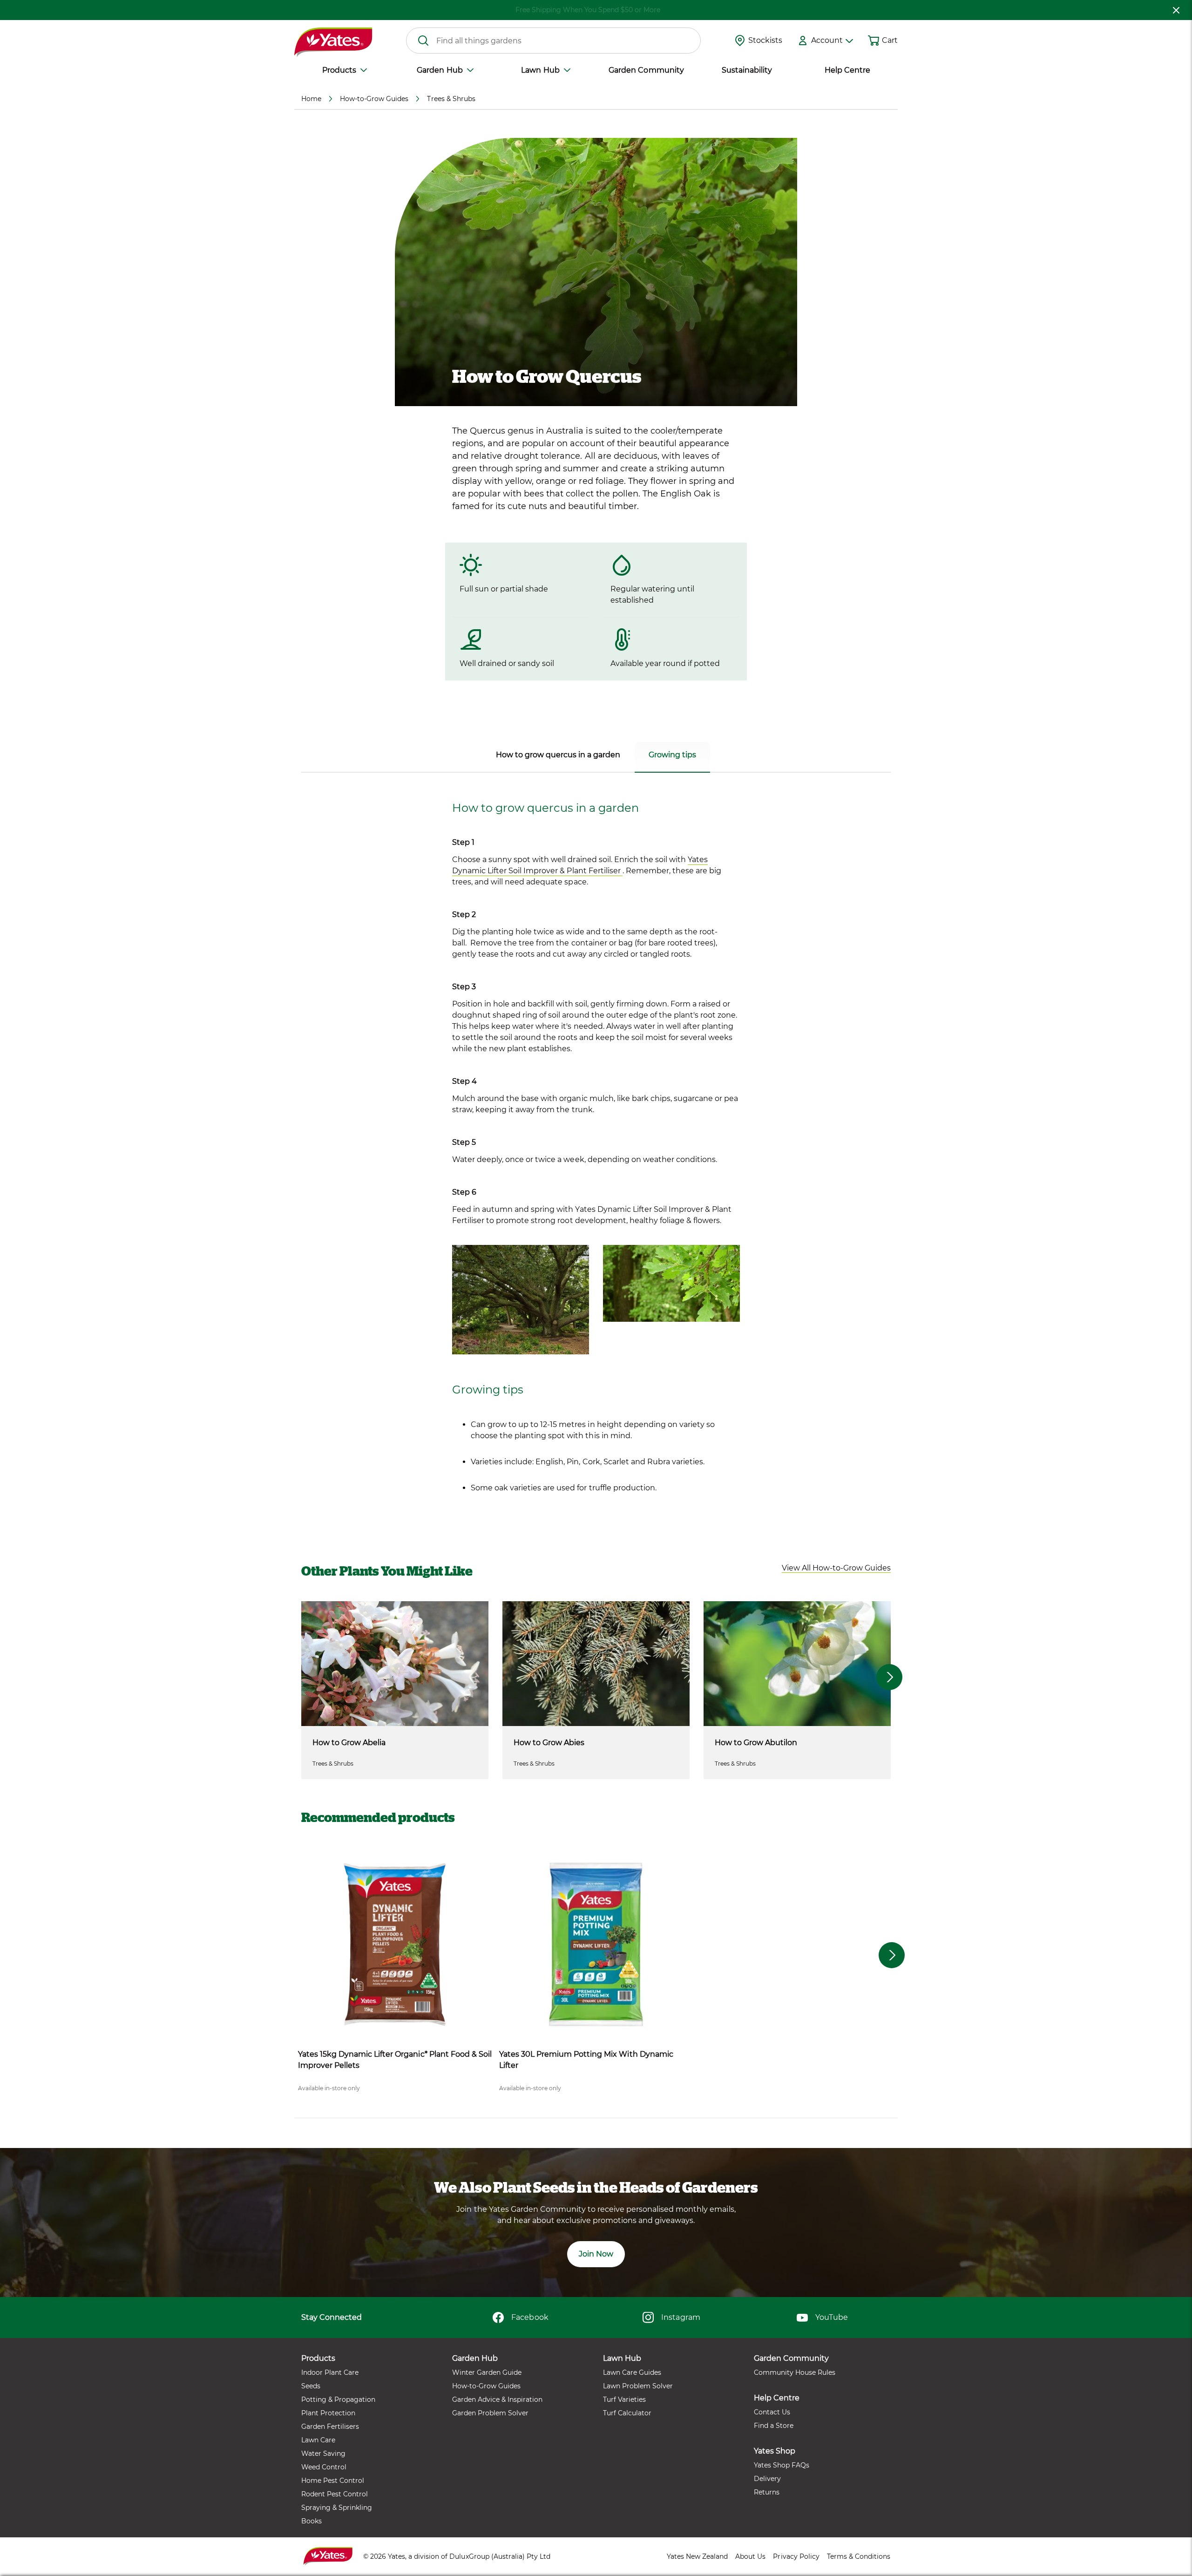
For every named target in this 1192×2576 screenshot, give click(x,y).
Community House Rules (795, 2372)
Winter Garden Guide (487, 2372)
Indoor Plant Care (330, 2372)
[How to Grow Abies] (596, 1664)
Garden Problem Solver (490, 2413)
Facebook (530, 2317)
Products (339, 70)
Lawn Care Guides (632, 2372)
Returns (767, 2492)
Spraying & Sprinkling (337, 2508)
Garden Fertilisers (330, 2426)
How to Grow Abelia (349, 1743)
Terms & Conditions (859, 2556)
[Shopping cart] (874, 41)
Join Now (596, 2254)
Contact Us (772, 2412)
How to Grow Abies (549, 1743)
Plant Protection (328, 2413)
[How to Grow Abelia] (395, 1664)
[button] (836, 1568)
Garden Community (646, 70)
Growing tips (672, 755)
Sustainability (747, 70)
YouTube (832, 2317)
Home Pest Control (333, 2481)
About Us (750, 2556)
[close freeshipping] (1176, 10)
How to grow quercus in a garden (558, 755)
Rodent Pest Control (335, 2494)
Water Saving (323, 2454)
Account (827, 40)
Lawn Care (318, 2440)
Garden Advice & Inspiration (497, 2399)
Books (312, 2521)
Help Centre (847, 70)
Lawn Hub (540, 70)
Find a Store (774, 2426)
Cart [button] (890, 40)
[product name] (395, 1944)
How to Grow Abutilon (756, 1743)
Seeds (311, 2386)
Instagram (681, 2317)
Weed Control (324, 2467)
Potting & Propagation (338, 2399)
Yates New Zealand (697, 2556)
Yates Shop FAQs (782, 2465)
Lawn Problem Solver (638, 2386)
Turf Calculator (627, 2413)
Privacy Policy (796, 2556)
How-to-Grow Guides (486, 2386)
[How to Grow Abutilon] (797, 1664)
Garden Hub (440, 70)
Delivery (767, 2479)
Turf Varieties (624, 2399)
